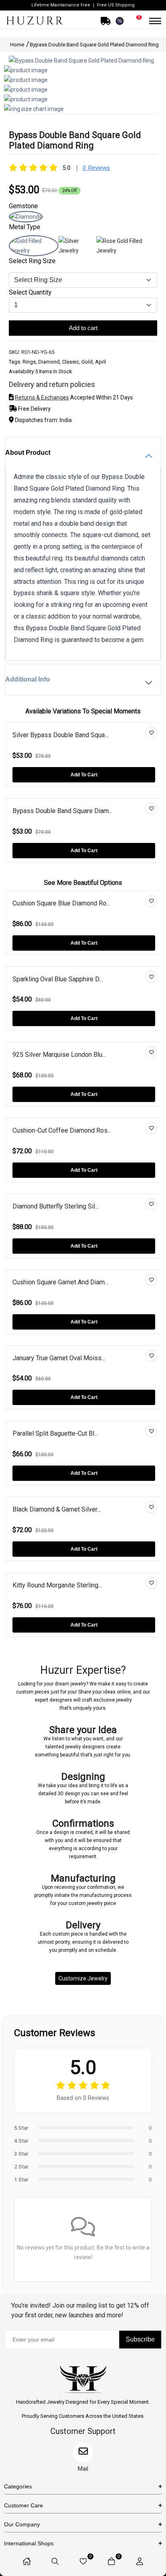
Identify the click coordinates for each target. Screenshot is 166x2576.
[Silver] (77, 251)
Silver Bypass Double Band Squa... (60, 735)
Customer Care (24, 2505)
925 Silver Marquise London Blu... (59, 1055)
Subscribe (140, 2339)
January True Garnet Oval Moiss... (59, 1358)
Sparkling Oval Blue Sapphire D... (58, 979)
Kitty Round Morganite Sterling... (57, 1585)
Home (18, 45)
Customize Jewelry (83, 1978)
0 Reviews (96, 168)
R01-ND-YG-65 (38, 352)
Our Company (22, 2524)
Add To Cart (84, 775)
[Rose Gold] (127, 251)
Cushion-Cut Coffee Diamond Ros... (62, 1130)
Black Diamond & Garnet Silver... (57, 1509)
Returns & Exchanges (42, 397)
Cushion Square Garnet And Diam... (60, 1282)
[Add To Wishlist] (151, 733)
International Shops (29, 2543)
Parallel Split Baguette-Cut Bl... (55, 1433)
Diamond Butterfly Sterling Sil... (56, 1206)
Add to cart (83, 328)
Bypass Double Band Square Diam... (62, 811)
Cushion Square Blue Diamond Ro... (61, 903)
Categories (18, 2486)
